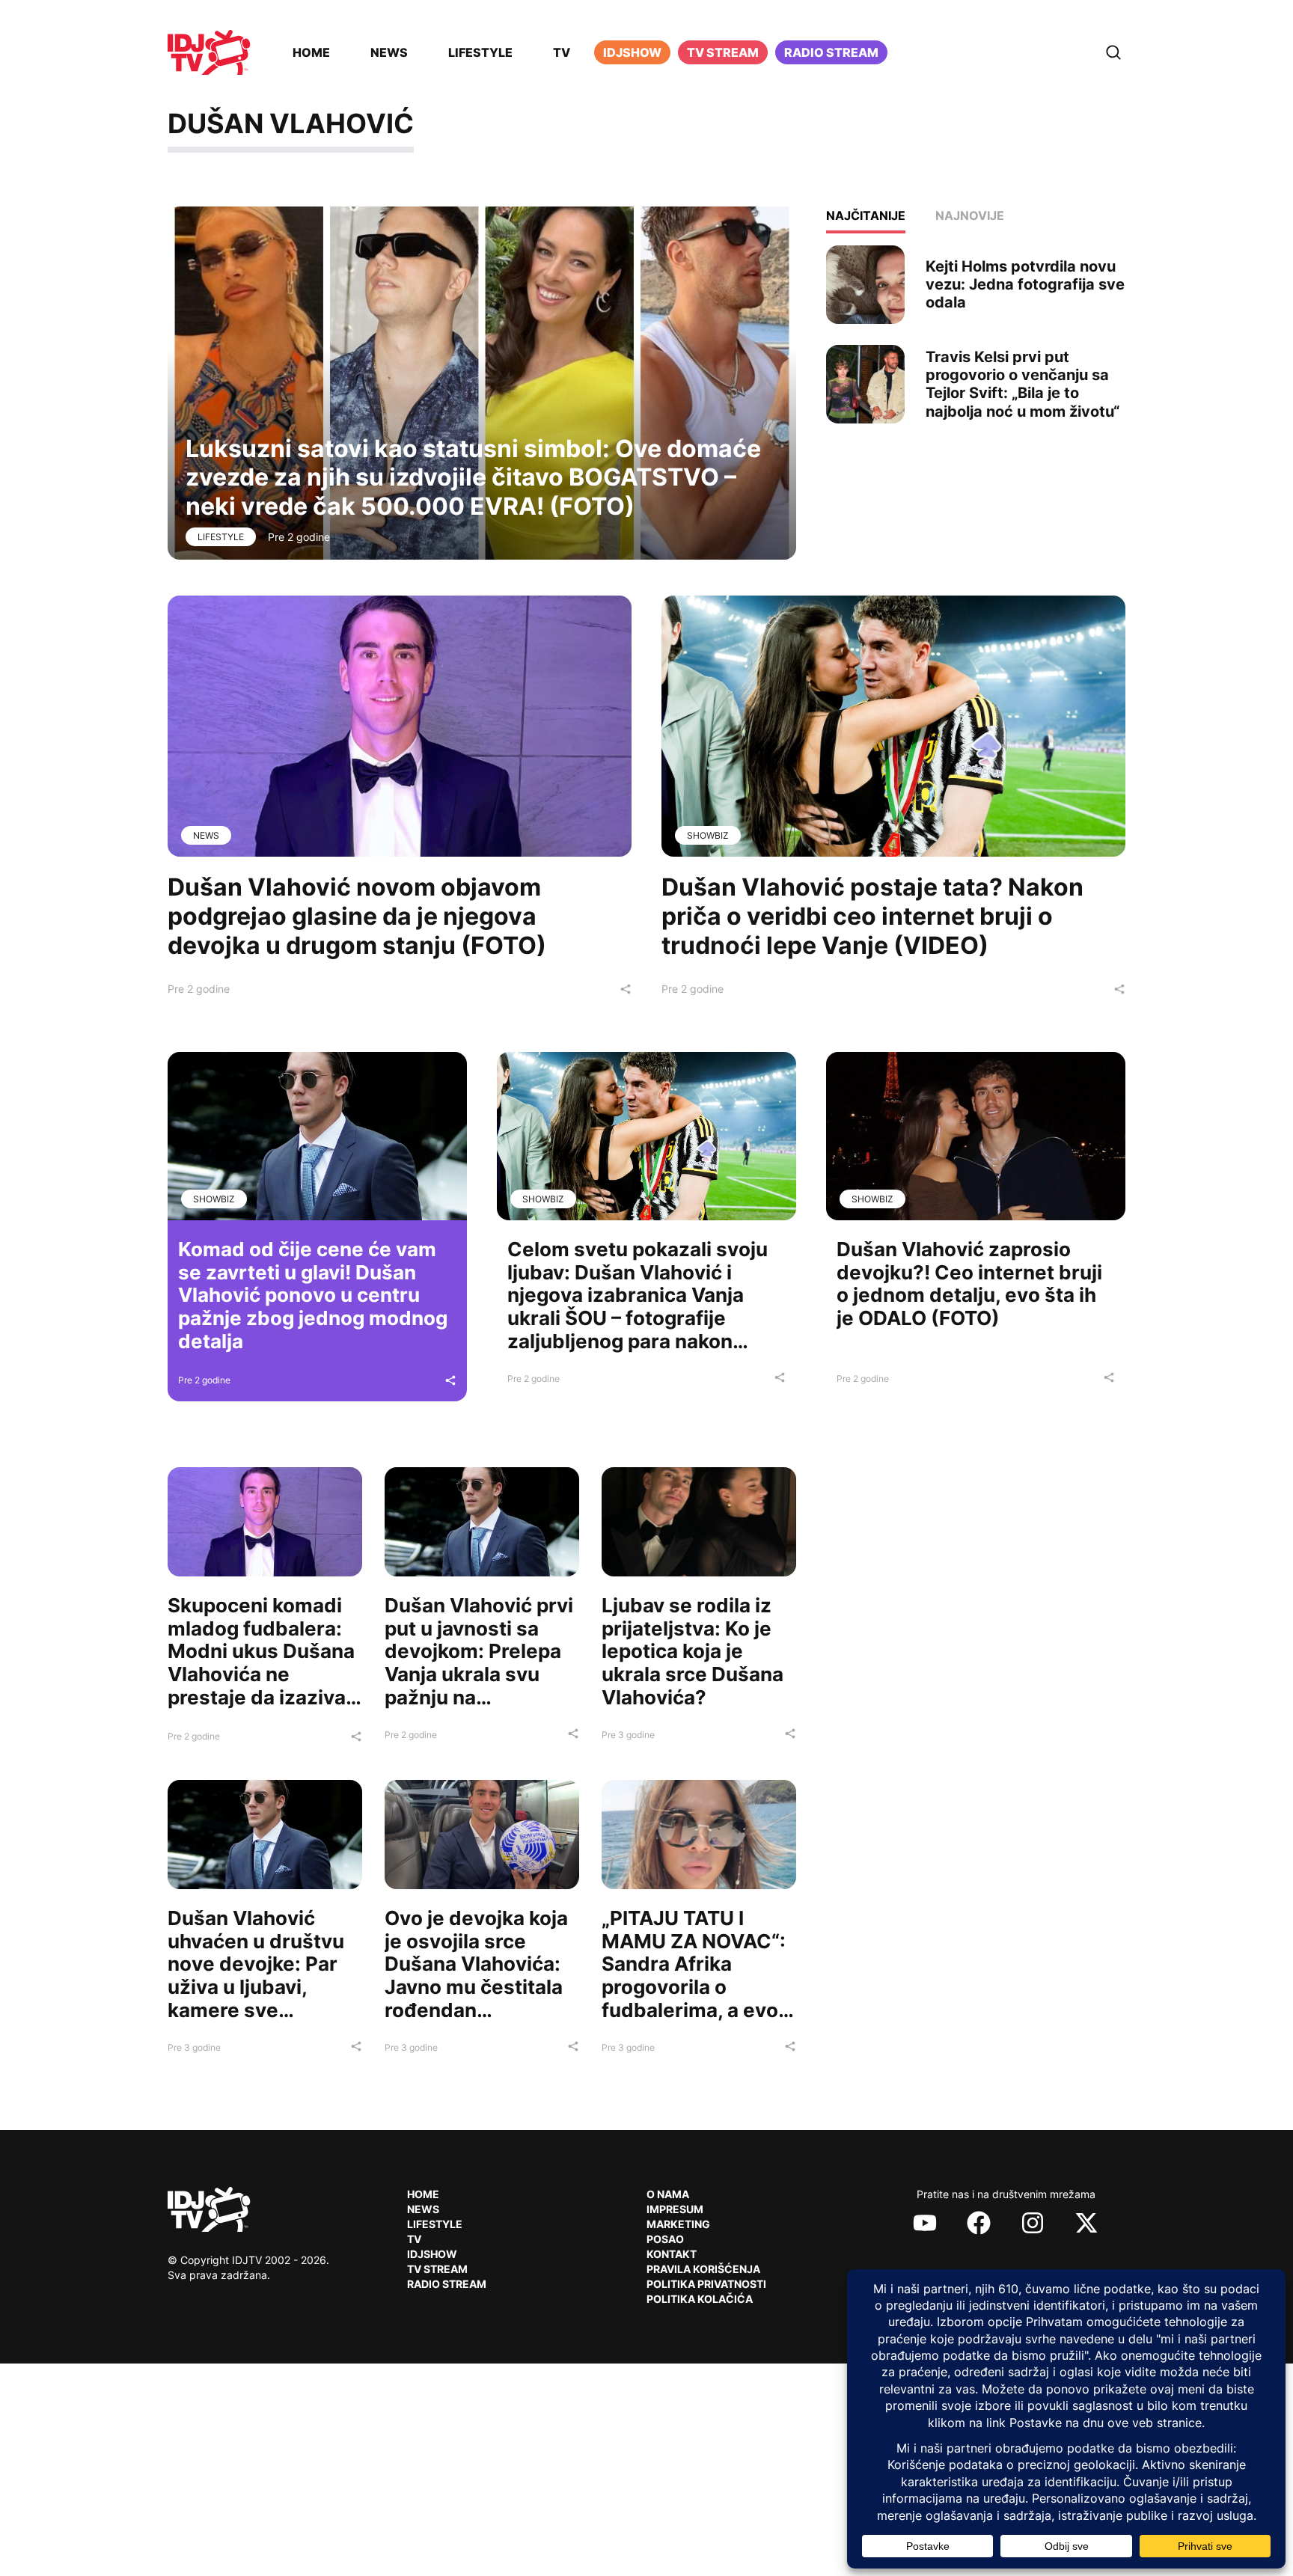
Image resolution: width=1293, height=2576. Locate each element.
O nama (668, 2194)
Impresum (675, 2209)
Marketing (678, 2224)
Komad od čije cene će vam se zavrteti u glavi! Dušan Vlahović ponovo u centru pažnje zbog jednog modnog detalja (313, 1295)
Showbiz (708, 835)
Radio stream (831, 52)
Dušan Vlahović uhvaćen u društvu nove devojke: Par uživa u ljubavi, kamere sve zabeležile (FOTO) (256, 1976)
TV (562, 52)
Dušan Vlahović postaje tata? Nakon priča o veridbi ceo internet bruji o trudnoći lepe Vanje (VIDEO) (872, 916)
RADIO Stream (447, 2284)
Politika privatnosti (706, 2284)
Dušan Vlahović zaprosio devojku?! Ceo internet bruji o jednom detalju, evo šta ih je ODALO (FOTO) (969, 1284)
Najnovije (970, 215)
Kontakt (672, 2254)
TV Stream (723, 52)
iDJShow (632, 52)
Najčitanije (866, 215)
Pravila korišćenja (703, 2269)
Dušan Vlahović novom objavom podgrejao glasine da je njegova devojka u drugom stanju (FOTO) (357, 916)
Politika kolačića (700, 2299)
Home (311, 52)
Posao (665, 2239)
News (389, 52)
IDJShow (432, 2254)
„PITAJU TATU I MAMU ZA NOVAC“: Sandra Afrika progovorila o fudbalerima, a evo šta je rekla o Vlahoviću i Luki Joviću (694, 1998)
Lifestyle (480, 52)
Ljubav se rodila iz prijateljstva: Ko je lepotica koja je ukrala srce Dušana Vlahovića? (693, 1651)
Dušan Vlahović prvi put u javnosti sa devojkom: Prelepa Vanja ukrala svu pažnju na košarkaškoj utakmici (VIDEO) (479, 1674)
